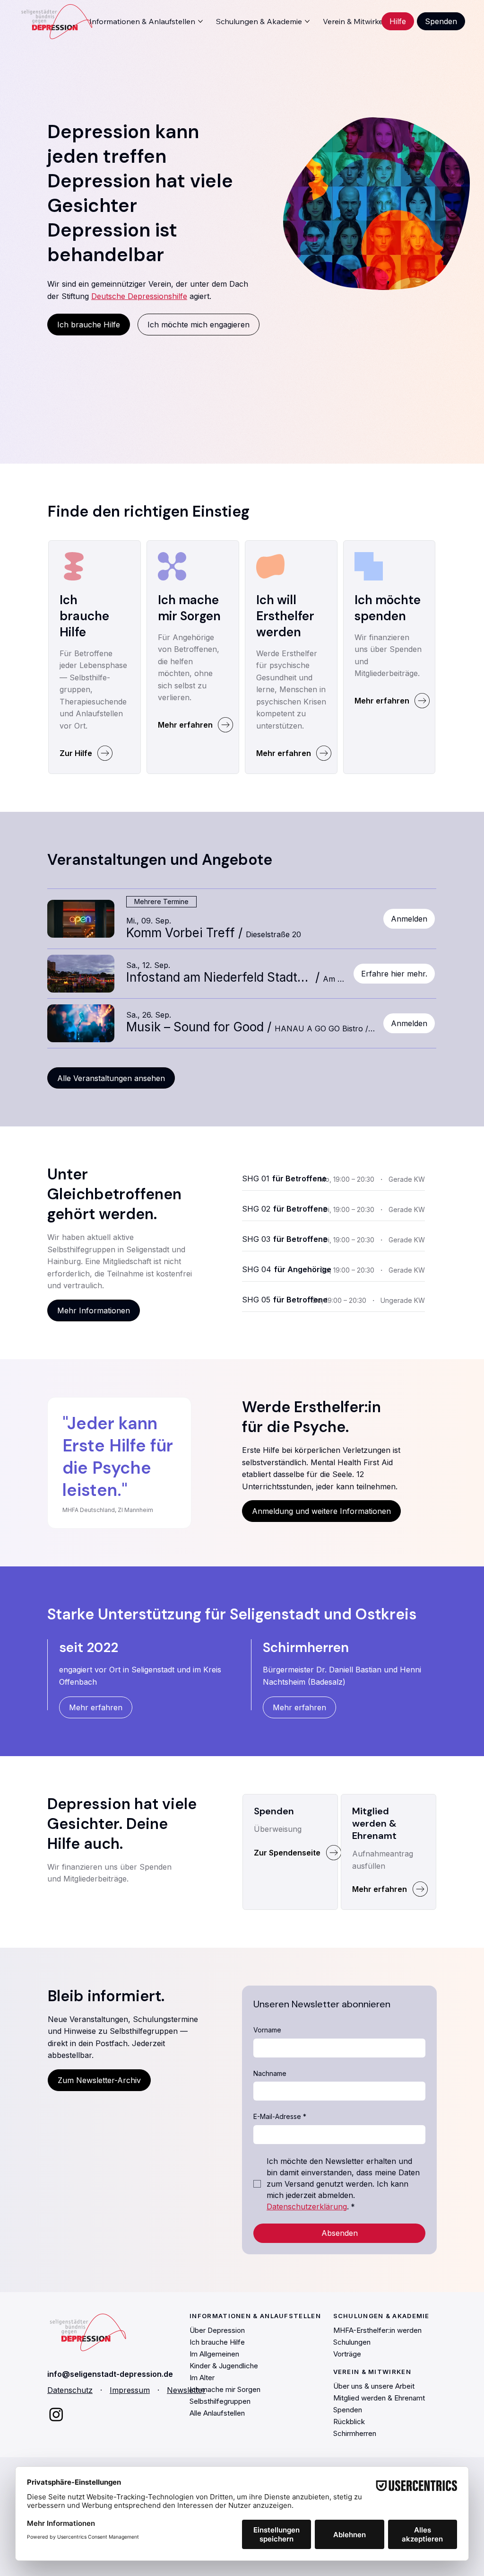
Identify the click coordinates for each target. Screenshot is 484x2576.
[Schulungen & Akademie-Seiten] (307, 21)
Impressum (130, 2390)
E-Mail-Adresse (280, 2116)
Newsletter (186, 2390)
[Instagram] (56, 2414)
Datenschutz (70, 2390)
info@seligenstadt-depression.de (110, 2374)
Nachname (270, 2073)
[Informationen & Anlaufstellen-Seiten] (200, 21)
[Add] (95, 606)
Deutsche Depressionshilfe (139, 296)
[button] (181, 933)
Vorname (267, 2030)
